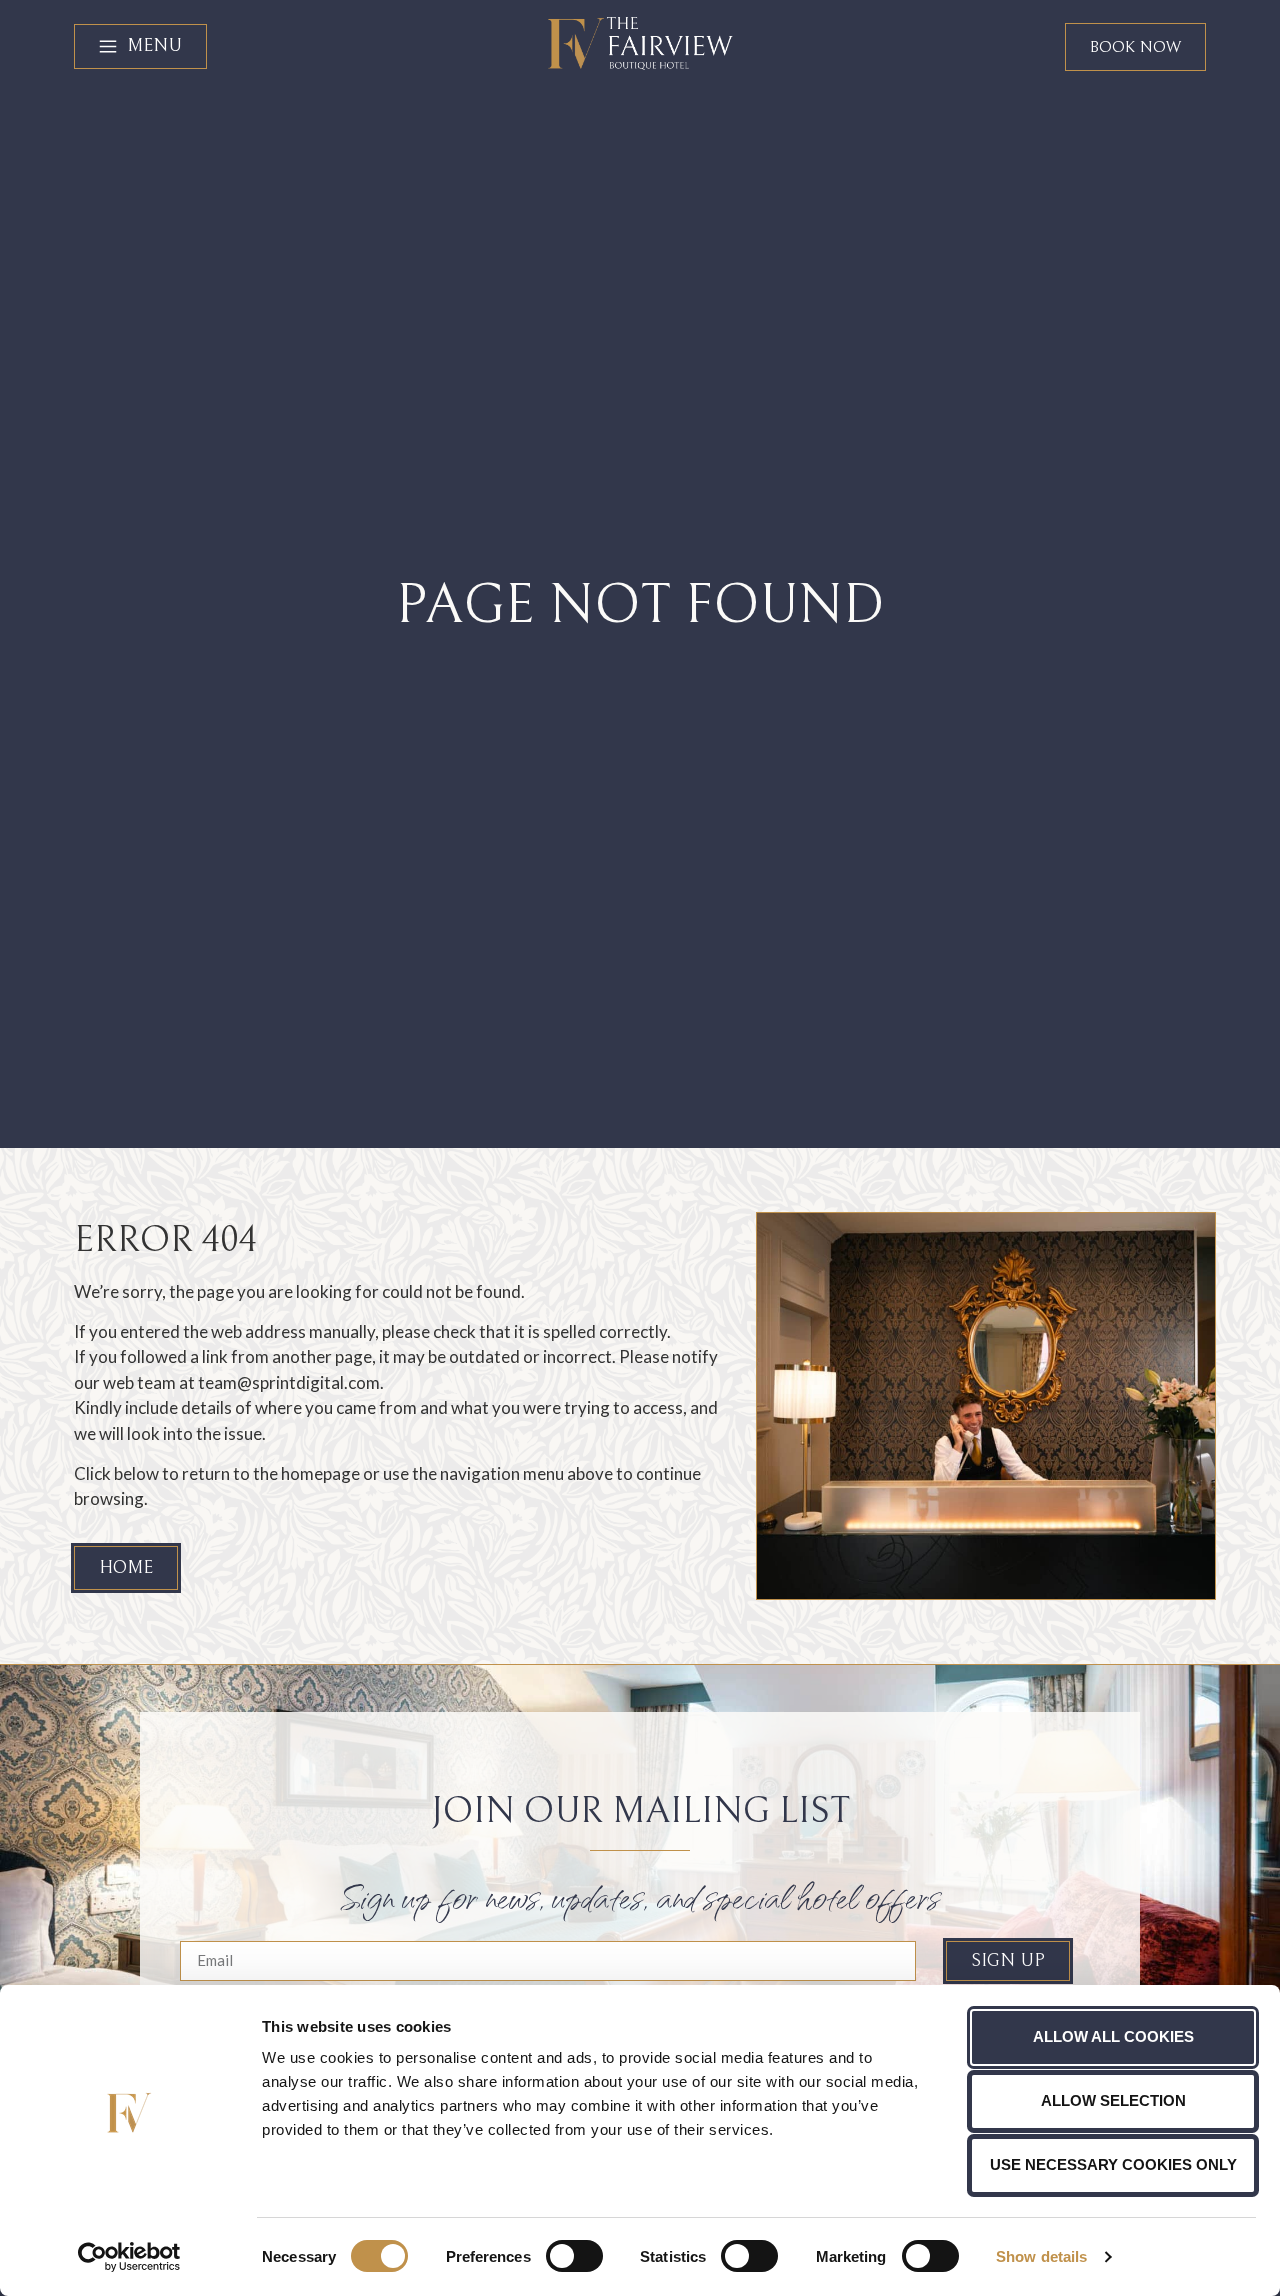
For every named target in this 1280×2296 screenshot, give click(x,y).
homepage (320, 1473)
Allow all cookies (1113, 2036)
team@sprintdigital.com (289, 1382)
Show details (1041, 2256)
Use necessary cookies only (1113, 2164)
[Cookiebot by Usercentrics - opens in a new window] (129, 2257)
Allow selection (1113, 2100)
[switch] (574, 2256)
